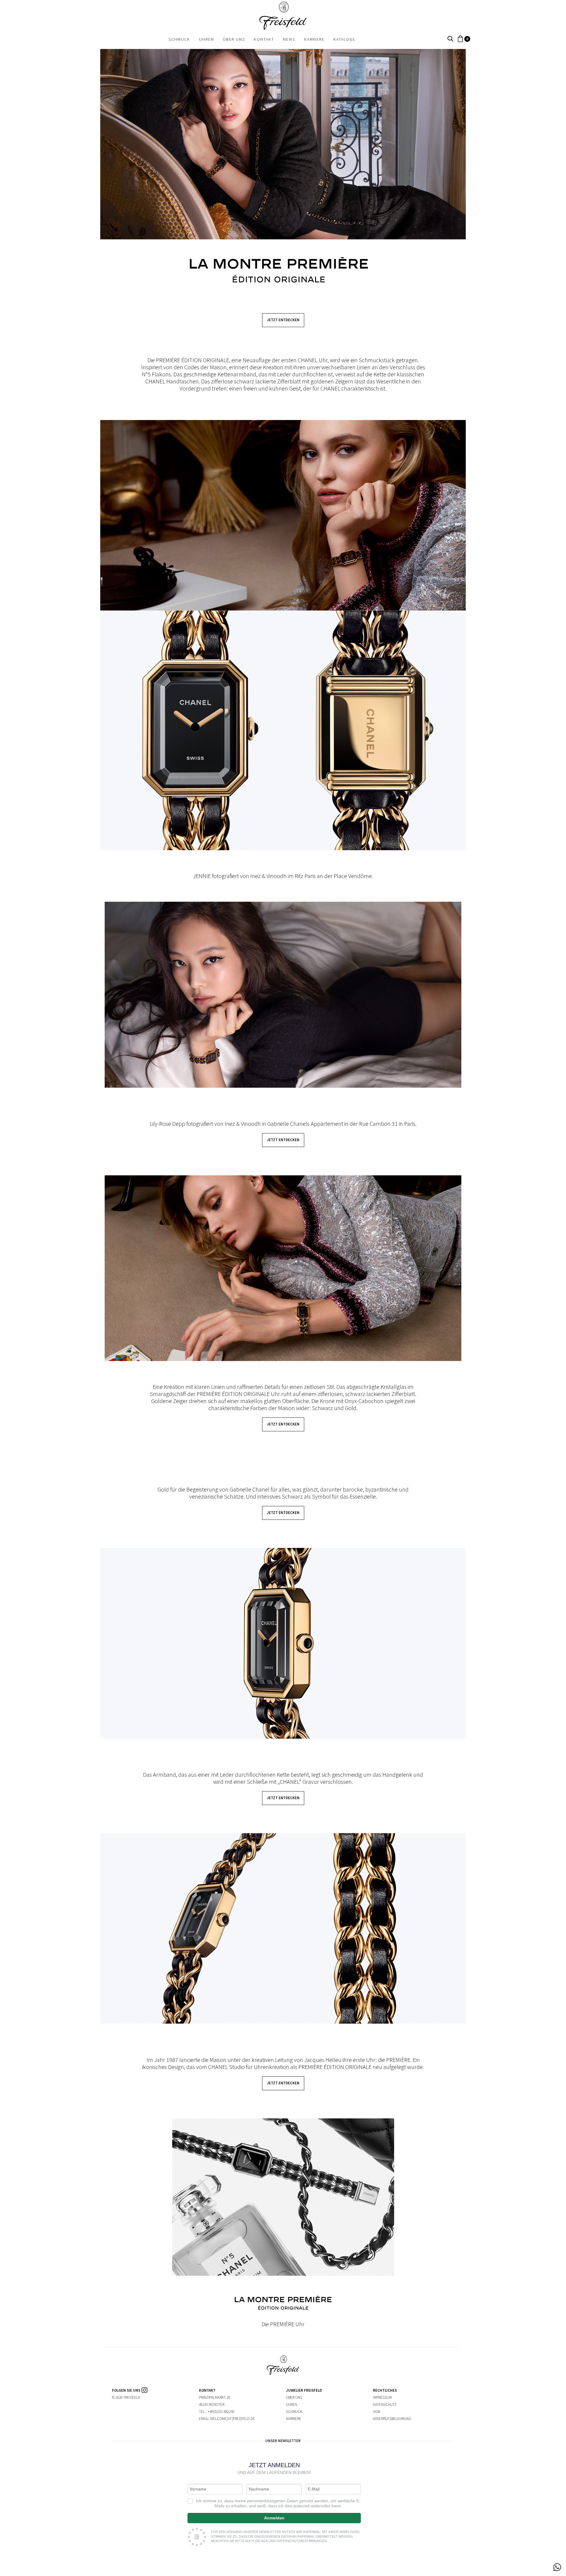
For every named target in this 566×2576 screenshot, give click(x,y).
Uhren (292, 2404)
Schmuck (294, 2412)
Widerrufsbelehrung (392, 2419)
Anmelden (274, 2518)
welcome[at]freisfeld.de (233, 2419)
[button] (450, 39)
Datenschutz (385, 2404)
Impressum (382, 2397)
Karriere (294, 2419)
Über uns (294, 2397)
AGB (376, 2412)
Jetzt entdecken (283, 320)
